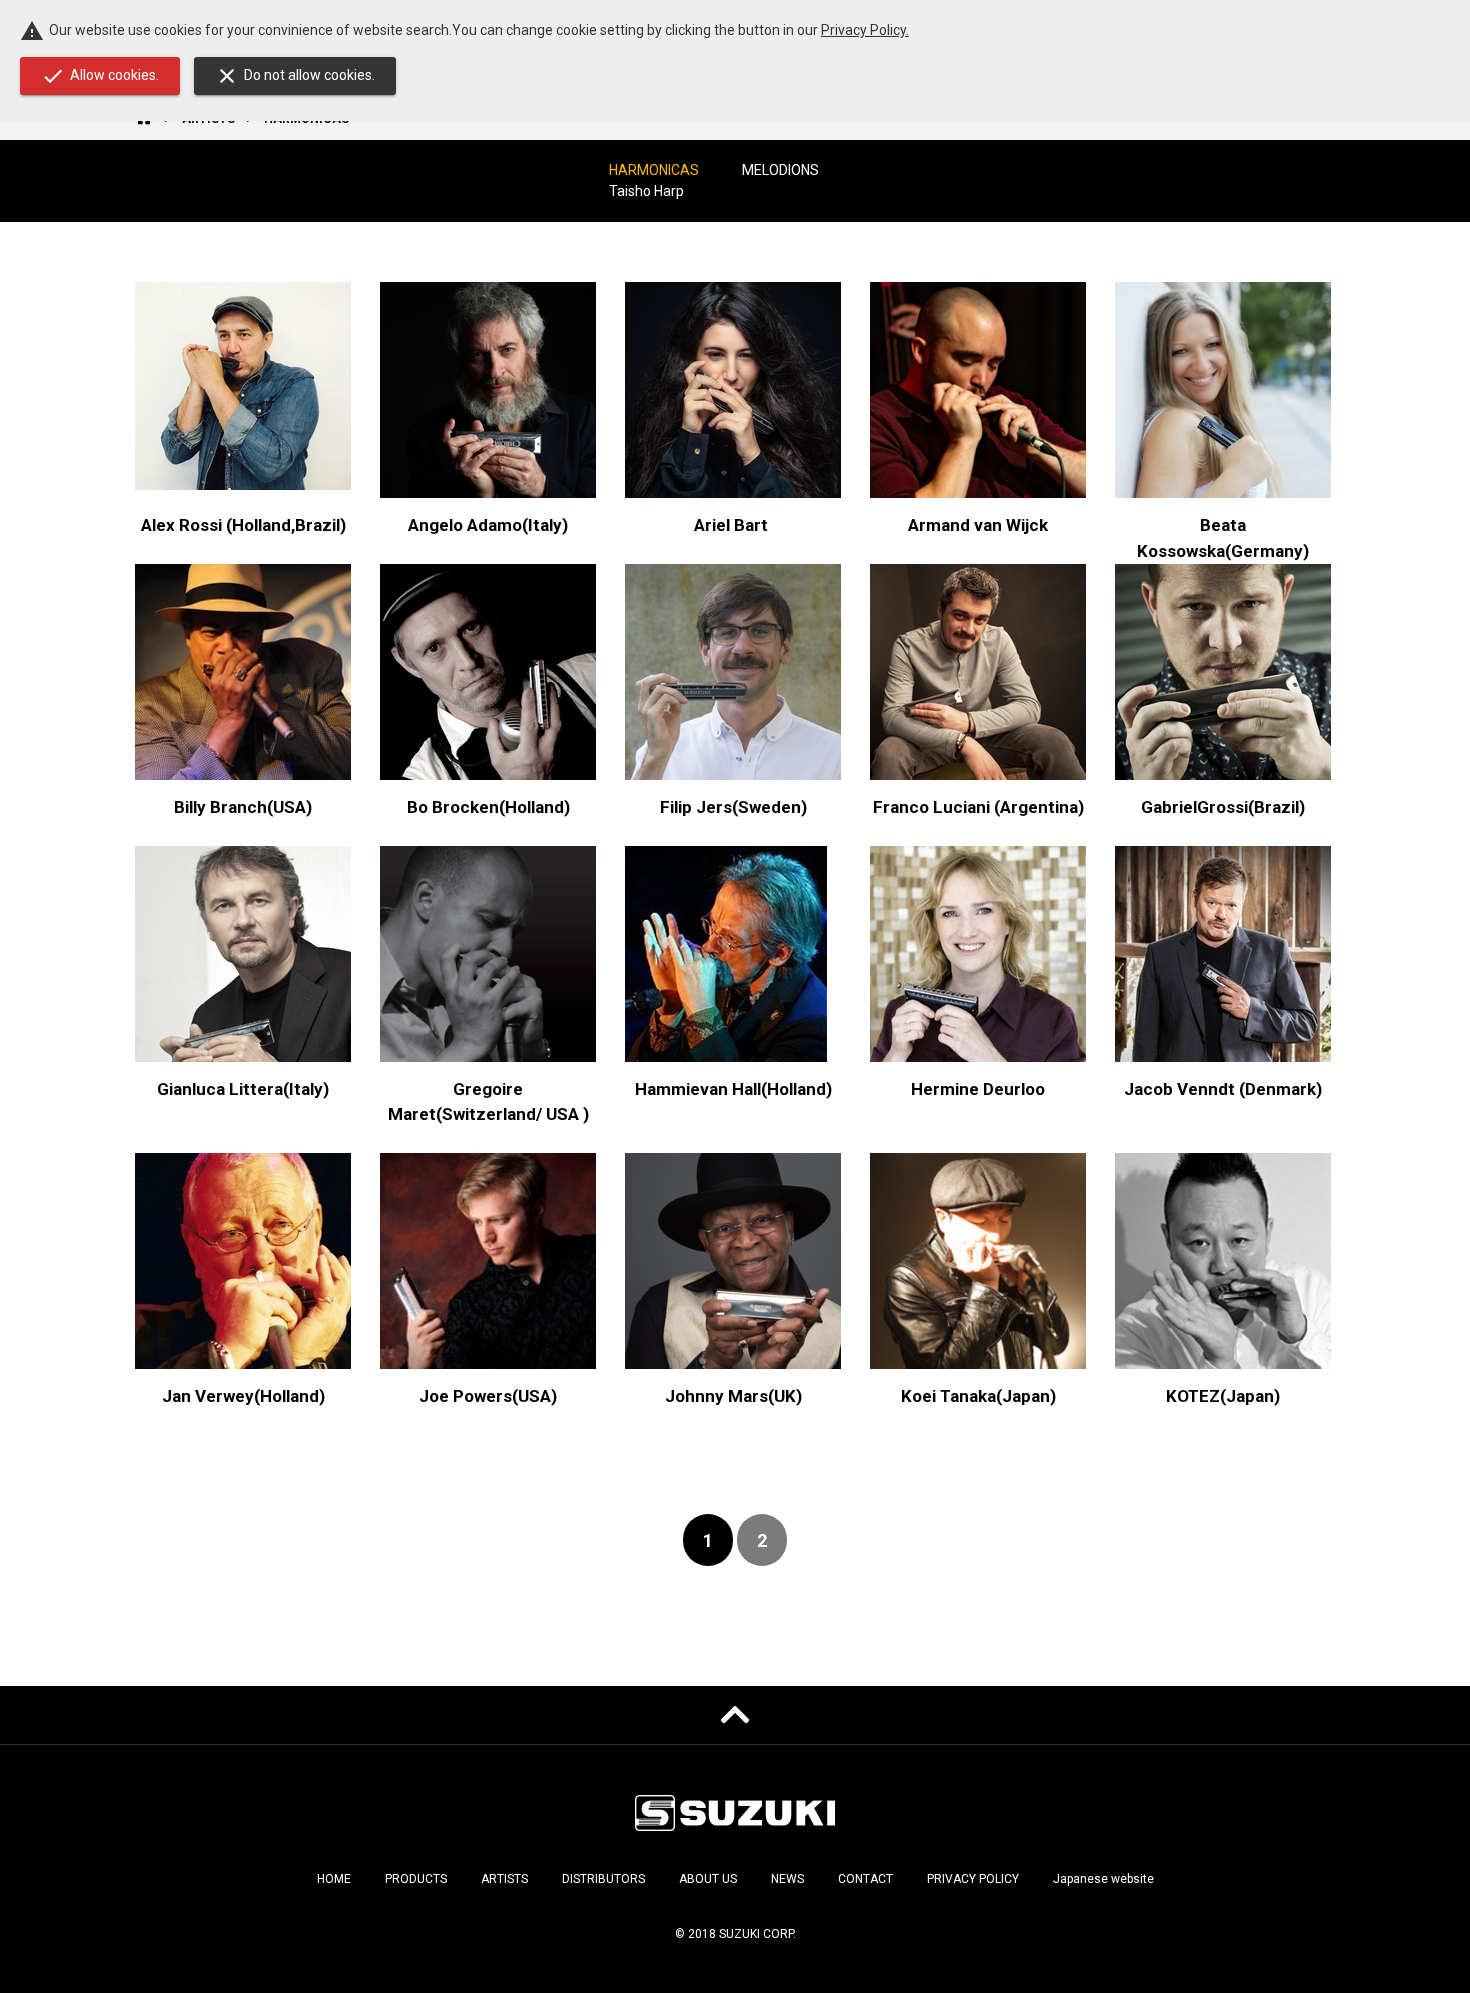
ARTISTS (504, 1879)
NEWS (787, 1879)
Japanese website (1103, 1879)
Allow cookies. (100, 76)
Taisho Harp (646, 191)
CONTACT (865, 1879)
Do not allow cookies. (295, 76)
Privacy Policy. (865, 30)
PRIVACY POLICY (973, 1879)
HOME (334, 1879)
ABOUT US (708, 1879)
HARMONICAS (654, 170)
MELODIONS (780, 170)
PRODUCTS (416, 1879)
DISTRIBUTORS (603, 1879)
